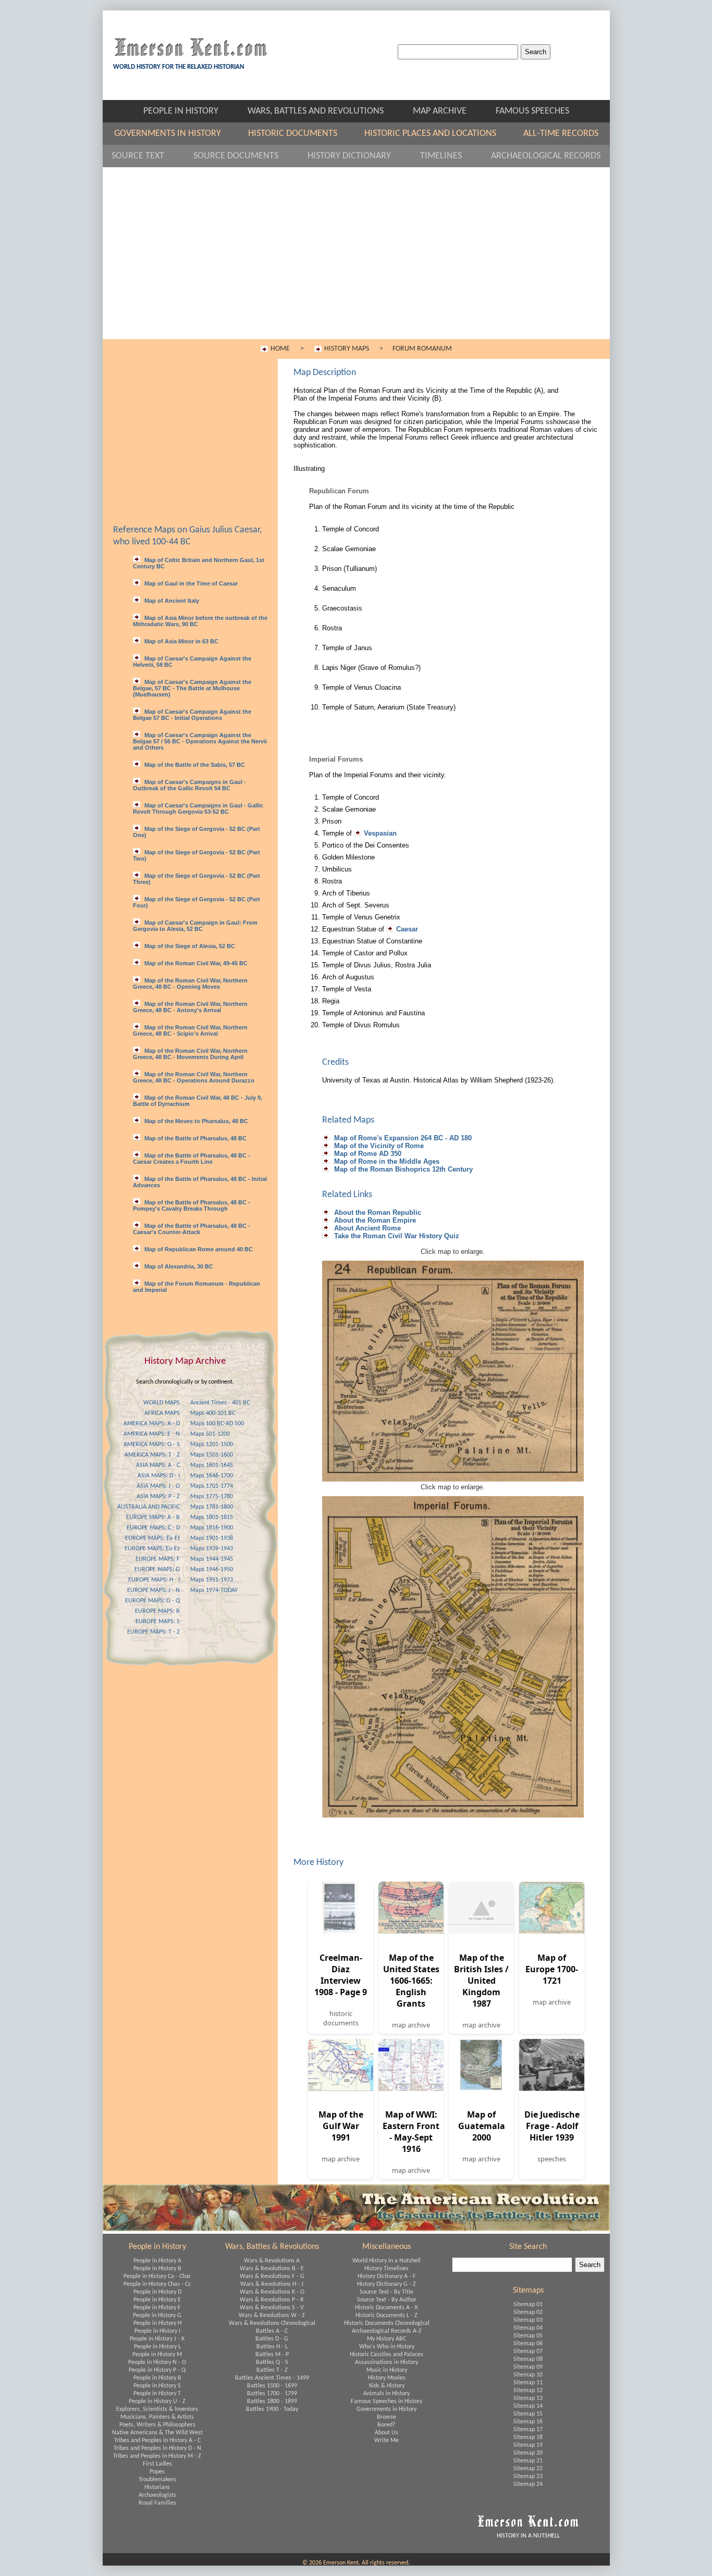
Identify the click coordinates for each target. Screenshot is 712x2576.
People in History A (157, 2261)
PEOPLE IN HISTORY (190, 111)
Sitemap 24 (528, 2484)
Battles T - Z (272, 2370)
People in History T (157, 2394)
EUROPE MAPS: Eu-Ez (152, 1549)
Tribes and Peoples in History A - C (157, 2441)
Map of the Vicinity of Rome (378, 1146)
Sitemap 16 (528, 2422)
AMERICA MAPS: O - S (152, 1445)
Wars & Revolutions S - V (272, 2308)
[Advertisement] (356, 261)
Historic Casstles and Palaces (386, 2355)
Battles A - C (272, 2331)
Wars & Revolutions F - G (272, 2276)
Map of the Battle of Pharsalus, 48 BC (195, 1138)
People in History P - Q (157, 2370)
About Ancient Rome (366, 1228)
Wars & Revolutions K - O (272, 2292)
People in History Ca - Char (157, 2276)
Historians (157, 2487)
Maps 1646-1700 (212, 1476)
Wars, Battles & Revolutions (272, 2247)
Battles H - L (272, 2347)
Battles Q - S (272, 2362)
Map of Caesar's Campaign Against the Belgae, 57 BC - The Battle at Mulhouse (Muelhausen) (192, 688)
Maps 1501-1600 (212, 1455)
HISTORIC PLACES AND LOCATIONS (439, 134)
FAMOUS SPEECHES (532, 111)
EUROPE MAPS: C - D (153, 1528)
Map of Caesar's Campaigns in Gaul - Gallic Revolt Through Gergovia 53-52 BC (198, 808)
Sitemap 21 (528, 2461)
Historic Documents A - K (386, 2308)
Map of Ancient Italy (171, 601)
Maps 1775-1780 (212, 1497)
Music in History (387, 2370)
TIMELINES (450, 156)
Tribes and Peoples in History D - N (157, 2448)
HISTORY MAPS (347, 349)
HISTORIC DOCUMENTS (301, 134)
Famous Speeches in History (386, 2401)
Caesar (407, 929)
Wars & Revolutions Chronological (272, 2323)
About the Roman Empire (374, 1220)
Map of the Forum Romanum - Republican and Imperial (197, 1287)
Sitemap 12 (528, 2391)
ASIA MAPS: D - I (159, 1476)
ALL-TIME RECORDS (561, 134)
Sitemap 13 (528, 2398)
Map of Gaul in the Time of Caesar (190, 583)
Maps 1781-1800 (212, 1507)
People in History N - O (157, 2362)
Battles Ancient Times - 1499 (272, 2378)
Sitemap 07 (528, 2351)
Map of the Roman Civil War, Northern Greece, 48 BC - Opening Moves (190, 984)
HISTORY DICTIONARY (359, 156)
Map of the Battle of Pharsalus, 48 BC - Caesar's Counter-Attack (192, 1229)
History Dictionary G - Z (386, 2284)
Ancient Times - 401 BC (220, 1403)
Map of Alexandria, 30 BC (178, 1266)
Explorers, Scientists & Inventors (157, 2409)
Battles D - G (272, 2339)
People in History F (157, 2308)
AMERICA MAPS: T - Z (152, 1455)
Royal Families (157, 2503)
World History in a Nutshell (386, 2261)
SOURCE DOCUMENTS (245, 156)
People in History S (157, 2386)
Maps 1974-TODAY (214, 1590)
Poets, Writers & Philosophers (157, 2425)
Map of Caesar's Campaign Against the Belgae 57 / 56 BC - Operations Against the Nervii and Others (200, 741)
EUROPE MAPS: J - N (154, 1590)
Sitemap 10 (528, 2375)
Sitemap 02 (528, 2312)
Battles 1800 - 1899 (272, 2401)
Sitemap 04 (528, 2328)
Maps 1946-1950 (212, 1570)
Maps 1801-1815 (212, 1517)
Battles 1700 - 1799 (272, 2394)
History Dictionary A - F (387, 2276)
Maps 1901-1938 (212, 1538)
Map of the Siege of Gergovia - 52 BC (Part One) (197, 832)
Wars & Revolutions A (272, 2261)
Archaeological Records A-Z (387, 2331)
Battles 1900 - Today (272, 2409)
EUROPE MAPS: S (158, 1622)
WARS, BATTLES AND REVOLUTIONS (325, 111)
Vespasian (380, 833)
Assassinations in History (386, 2362)
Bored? (386, 2425)
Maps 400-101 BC (213, 1413)
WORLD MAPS (162, 1403)
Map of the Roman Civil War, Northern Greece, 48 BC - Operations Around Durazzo (194, 1077)
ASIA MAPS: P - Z (158, 1497)
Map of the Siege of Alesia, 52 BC (189, 946)
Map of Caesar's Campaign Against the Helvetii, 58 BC (192, 662)
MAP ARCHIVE (449, 111)
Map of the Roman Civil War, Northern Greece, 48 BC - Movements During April (190, 1054)
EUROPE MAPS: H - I (154, 1580)
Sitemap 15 (528, 2414)
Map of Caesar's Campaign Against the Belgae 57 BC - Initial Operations (192, 715)
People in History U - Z (157, 2401)
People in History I (157, 2331)
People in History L (157, 2347)
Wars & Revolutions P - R (272, 2300)
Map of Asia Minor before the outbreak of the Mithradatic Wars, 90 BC (200, 621)
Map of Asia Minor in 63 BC (181, 641)
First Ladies (157, 2464)
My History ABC (386, 2339)
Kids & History (387, 2386)
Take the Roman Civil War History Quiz (396, 1236)
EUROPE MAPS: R (157, 1611)
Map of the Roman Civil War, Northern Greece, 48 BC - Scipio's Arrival (190, 1030)
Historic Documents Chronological (387, 2323)
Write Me (386, 2441)
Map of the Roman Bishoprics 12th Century (402, 1169)
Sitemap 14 (528, 2406)
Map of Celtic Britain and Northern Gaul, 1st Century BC (199, 563)
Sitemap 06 (528, 2344)
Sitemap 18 (528, 2437)
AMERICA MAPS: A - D (152, 1424)
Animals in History (386, 2394)
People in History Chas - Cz (157, 2284)
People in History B (157, 2269)
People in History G (157, 2316)
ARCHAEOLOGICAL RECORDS (546, 156)
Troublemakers (157, 2480)
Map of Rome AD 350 (367, 1154)
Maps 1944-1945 (212, 1559)
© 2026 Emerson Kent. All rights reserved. (356, 2563)
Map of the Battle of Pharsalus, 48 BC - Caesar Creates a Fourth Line (192, 1159)
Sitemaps (528, 2291)
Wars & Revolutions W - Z (272, 2316)
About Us (386, 2433)
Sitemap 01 (528, 2305)
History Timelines (386, 2269)
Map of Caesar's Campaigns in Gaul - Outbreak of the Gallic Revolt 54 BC (189, 785)
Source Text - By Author (387, 2300)
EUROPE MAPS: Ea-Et (152, 1538)
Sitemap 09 (528, 2367)
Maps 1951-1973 (212, 1580)
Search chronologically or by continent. (185, 1382)
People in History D (157, 2292)
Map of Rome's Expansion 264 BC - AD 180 (402, 1138)
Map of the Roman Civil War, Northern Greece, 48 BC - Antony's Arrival (190, 1007)
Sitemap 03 (528, 2320)
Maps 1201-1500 (212, 1445)
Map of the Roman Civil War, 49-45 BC (195, 963)
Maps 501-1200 (210, 1434)
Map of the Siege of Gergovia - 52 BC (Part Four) (197, 902)
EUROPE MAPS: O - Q (152, 1601)
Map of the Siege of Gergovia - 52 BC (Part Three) (197, 879)
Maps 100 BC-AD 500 (217, 1424)
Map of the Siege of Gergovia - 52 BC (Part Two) (197, 855)
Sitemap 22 (528, 2469)
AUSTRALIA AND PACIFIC (149, 1507)
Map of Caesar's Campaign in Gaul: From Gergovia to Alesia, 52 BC (195, 926)
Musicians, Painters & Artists (157, 2417)
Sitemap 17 (528, 2430)
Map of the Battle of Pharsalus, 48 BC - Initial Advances (200, 1182)
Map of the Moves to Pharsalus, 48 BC (195, 1121)
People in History (157, 2247)
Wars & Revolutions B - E (272, 2269)
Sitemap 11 (528, 2383)
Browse (386, 2417)
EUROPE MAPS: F (158, 1559)
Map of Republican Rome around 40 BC (198, 1249)
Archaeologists (157, 2495)
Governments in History (386, 2409)
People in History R (157, 2378)
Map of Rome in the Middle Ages (386, 1161)
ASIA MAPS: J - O (158, 1486)
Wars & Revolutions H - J (272, 2284)
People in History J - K (157, 2339)
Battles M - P (272, 2355)
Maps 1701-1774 (212, 1486)
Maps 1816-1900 (212, 1528)
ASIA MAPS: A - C (158, 1465)
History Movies (387, 2378)
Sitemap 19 (528, 2445)
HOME (280, 349)
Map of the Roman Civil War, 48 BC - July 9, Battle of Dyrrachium (198, 1101)
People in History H (157, 2323)
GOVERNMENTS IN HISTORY (176, 134)
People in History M (157, 2355)
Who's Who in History (387, 2347)
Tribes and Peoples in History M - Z (157, 2456)
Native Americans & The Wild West (157, 2433)
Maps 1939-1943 (212, 1549)
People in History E (157, 2300)
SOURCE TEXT (147, 156)
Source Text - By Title (386, 2292)
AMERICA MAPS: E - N (152, 1434)
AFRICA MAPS (162, 1413)
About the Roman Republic (377, 1212)
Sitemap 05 (528, 2336)
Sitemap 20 (528, 2453)
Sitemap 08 (528, 2359)
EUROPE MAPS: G (157, 1570)
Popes (157, 2472)
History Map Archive (185, 1361)
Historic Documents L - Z (386, 2316)
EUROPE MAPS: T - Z (154, 1632)
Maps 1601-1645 (212, 1465)
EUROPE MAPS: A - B (153, 1517)
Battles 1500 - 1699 (272, 2386)
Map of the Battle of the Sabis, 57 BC (194, 765)
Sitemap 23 (528, 2477)
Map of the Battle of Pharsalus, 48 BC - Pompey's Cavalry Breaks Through (192, 1205)
